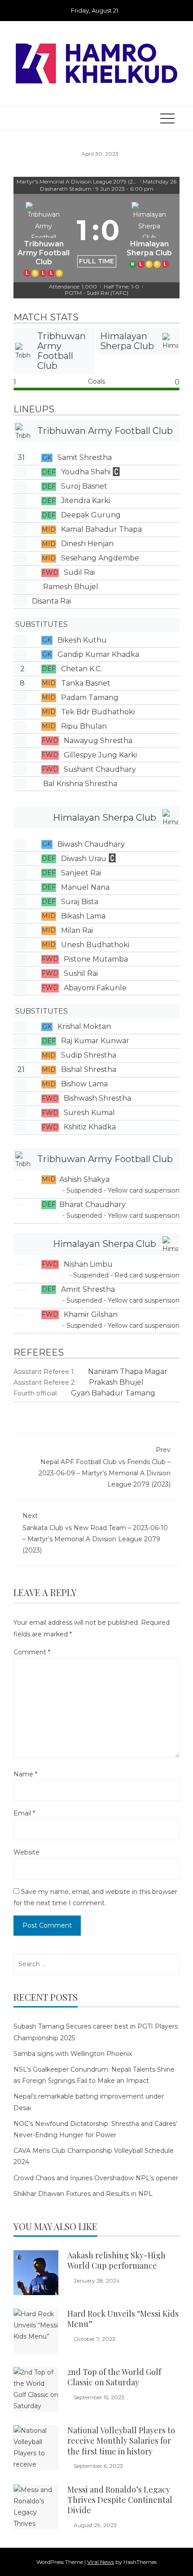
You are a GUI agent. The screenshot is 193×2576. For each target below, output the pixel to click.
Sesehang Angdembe (100, 558)
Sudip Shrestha (89, 1055)
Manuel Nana (85, 887)
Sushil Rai (81, 973)
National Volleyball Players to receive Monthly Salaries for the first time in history (121, 2441)
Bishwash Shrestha (97, 1098)
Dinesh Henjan (87, 544)
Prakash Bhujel (116, 1382)
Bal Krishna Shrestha (80, 784)
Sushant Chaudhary (100, 769)
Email (24, 1813)
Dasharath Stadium (66, 189)
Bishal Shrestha (89, 1069)
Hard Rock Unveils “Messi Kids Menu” (123, 2319)
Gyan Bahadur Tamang (113, 1393)
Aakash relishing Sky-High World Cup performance (116, 2260)
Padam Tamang (90, 698)
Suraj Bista (80, 902)
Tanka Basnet (86, 683)
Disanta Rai (51, 601)
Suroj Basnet (84, 486)
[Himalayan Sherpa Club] (150, 238)
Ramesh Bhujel (71, 587)
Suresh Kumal (89, 1113)
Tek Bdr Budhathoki (98, 712)
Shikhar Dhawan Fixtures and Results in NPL (83, 2194)
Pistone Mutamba (96, 959)
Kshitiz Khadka (90, 1127)
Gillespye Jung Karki (100, 755)
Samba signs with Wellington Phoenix (73, 2054)
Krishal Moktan (84, 1026)
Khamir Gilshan (91, 1314)
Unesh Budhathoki (95, 945)
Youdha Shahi (86, 472)
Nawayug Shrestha (98, 741)
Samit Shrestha (85, 457)
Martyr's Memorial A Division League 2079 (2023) (78, 182)
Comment (32, 1652)
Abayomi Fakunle (95, 988)
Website (26, 1852)
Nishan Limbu (88, 1264)
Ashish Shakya (84, 1179)
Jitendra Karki (86, 501)
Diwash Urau (84, 859)
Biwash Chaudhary (91, 844)
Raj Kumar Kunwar (95, 1041)
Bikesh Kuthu (82, 640)
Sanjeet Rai (81, 873)
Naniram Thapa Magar (128, 1371)
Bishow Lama (84, 1084)
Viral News (101, 2562)
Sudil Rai (79, 572)
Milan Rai (77, 930)
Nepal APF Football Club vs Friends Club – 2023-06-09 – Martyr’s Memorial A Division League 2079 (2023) (105, 1467)
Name (25, 1774)
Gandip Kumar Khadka (98, 654)
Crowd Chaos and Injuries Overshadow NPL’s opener (96, 2178)
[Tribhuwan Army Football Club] (44, 238)
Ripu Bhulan (84, 726)
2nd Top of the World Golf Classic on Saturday (114, 2377)
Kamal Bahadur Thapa (101, 529)
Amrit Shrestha (88, 1289)
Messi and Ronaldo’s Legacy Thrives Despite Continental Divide (120, 2500)
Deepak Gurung (91, 515)
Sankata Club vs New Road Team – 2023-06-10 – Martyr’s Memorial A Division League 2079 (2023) (95, 1533)
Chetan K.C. (81, 669)
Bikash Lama (83, 916)
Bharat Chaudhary (92, 1205)
